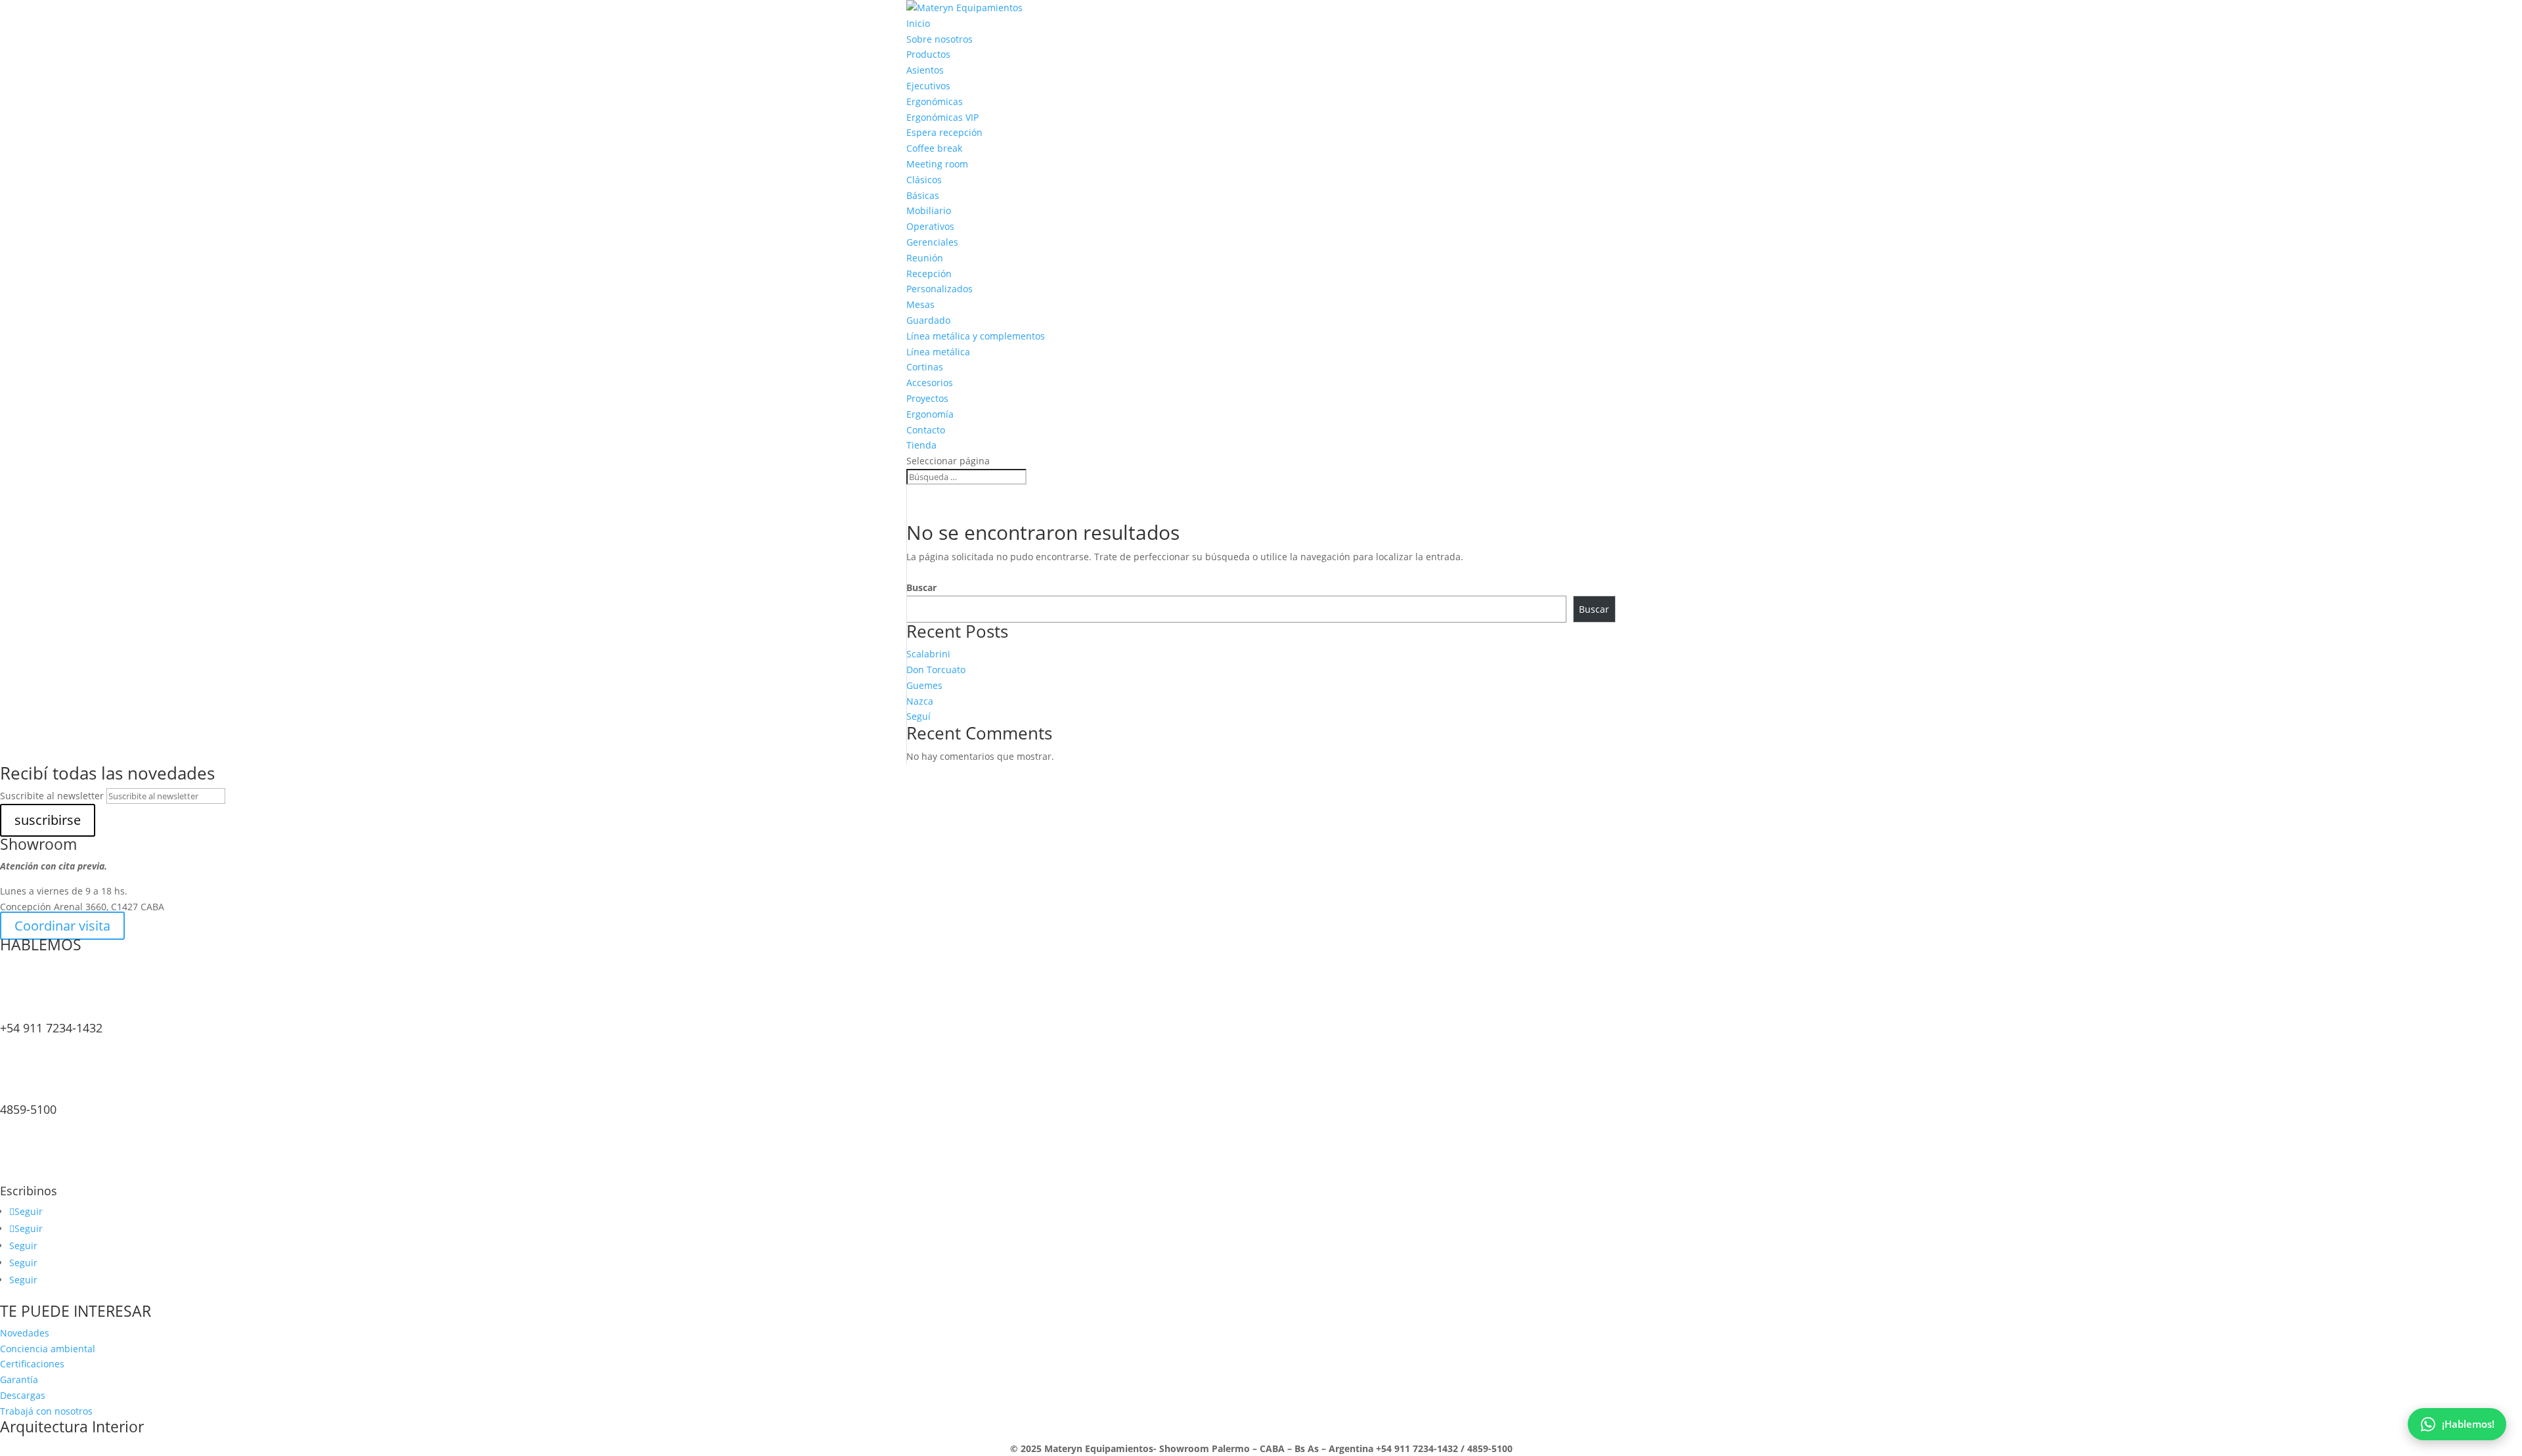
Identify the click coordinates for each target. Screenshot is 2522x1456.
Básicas (923, 195)
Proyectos (927, 398)
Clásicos (924, 180)
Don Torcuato (936, 670)
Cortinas (925, 367)
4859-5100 (28, 1109)
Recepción (929, 274)
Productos (928, 54)
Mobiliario (929, 210)
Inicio (918, 23)
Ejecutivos (928, 86)
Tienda (921, 445)
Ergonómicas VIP (942, 117)
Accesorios (930, 383)
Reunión (925, 258)
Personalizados (940, 289)
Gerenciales (932, 242)
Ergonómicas (935, 101)
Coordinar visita (62, 926)
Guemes (924, 685)
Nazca (920, 701)
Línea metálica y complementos (976, 336)
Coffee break (934, 148)
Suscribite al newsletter (52, 796)
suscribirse (48, 820)
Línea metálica (938, 352)
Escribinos (29, 1191)
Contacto (926, 430)
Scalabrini (928, 654)
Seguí (918, 716)
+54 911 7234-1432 (51, 1028)
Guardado (928, 320)
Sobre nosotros (940, 39)
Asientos (925, 70)
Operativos (930, 226)
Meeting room (937, 164)
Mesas (920, 304)
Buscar (921, 587)
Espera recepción (944, 132)
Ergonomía (930, 414)
